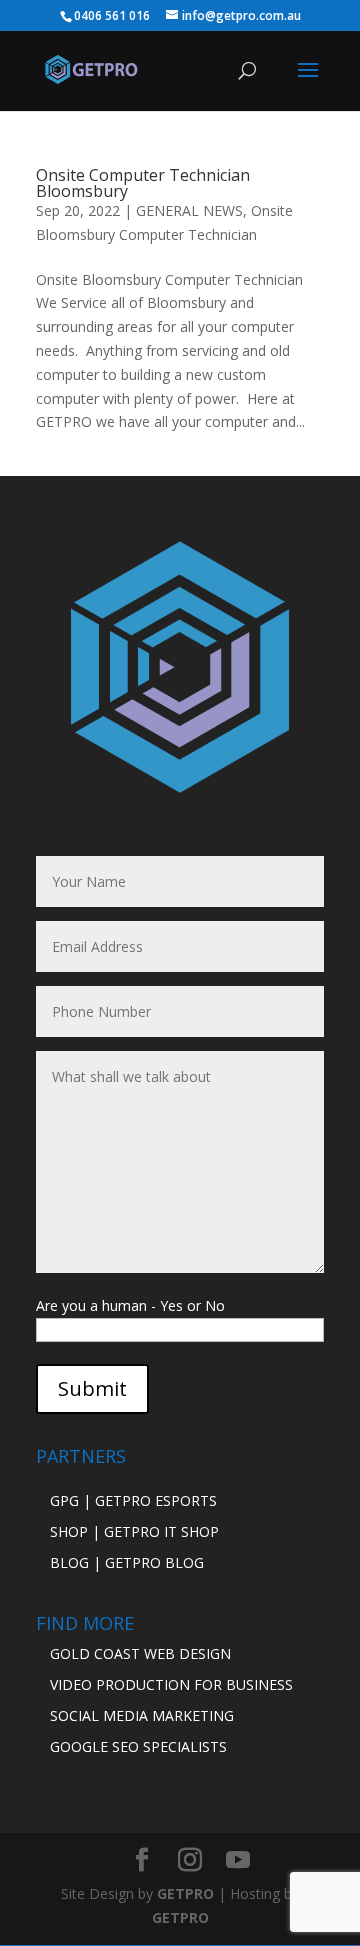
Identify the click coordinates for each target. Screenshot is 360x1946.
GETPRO (185, 1893)
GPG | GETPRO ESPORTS (133, 1500)
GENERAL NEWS (189, 210)
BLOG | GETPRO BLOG (127, 1562)
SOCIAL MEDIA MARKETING (142, 1715)
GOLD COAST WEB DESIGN (140, 1653)
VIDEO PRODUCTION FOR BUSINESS (171, 1684)
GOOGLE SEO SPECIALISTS (138, 1746)
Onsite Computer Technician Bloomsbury (143, 183)
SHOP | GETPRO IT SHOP (134, 1531)
